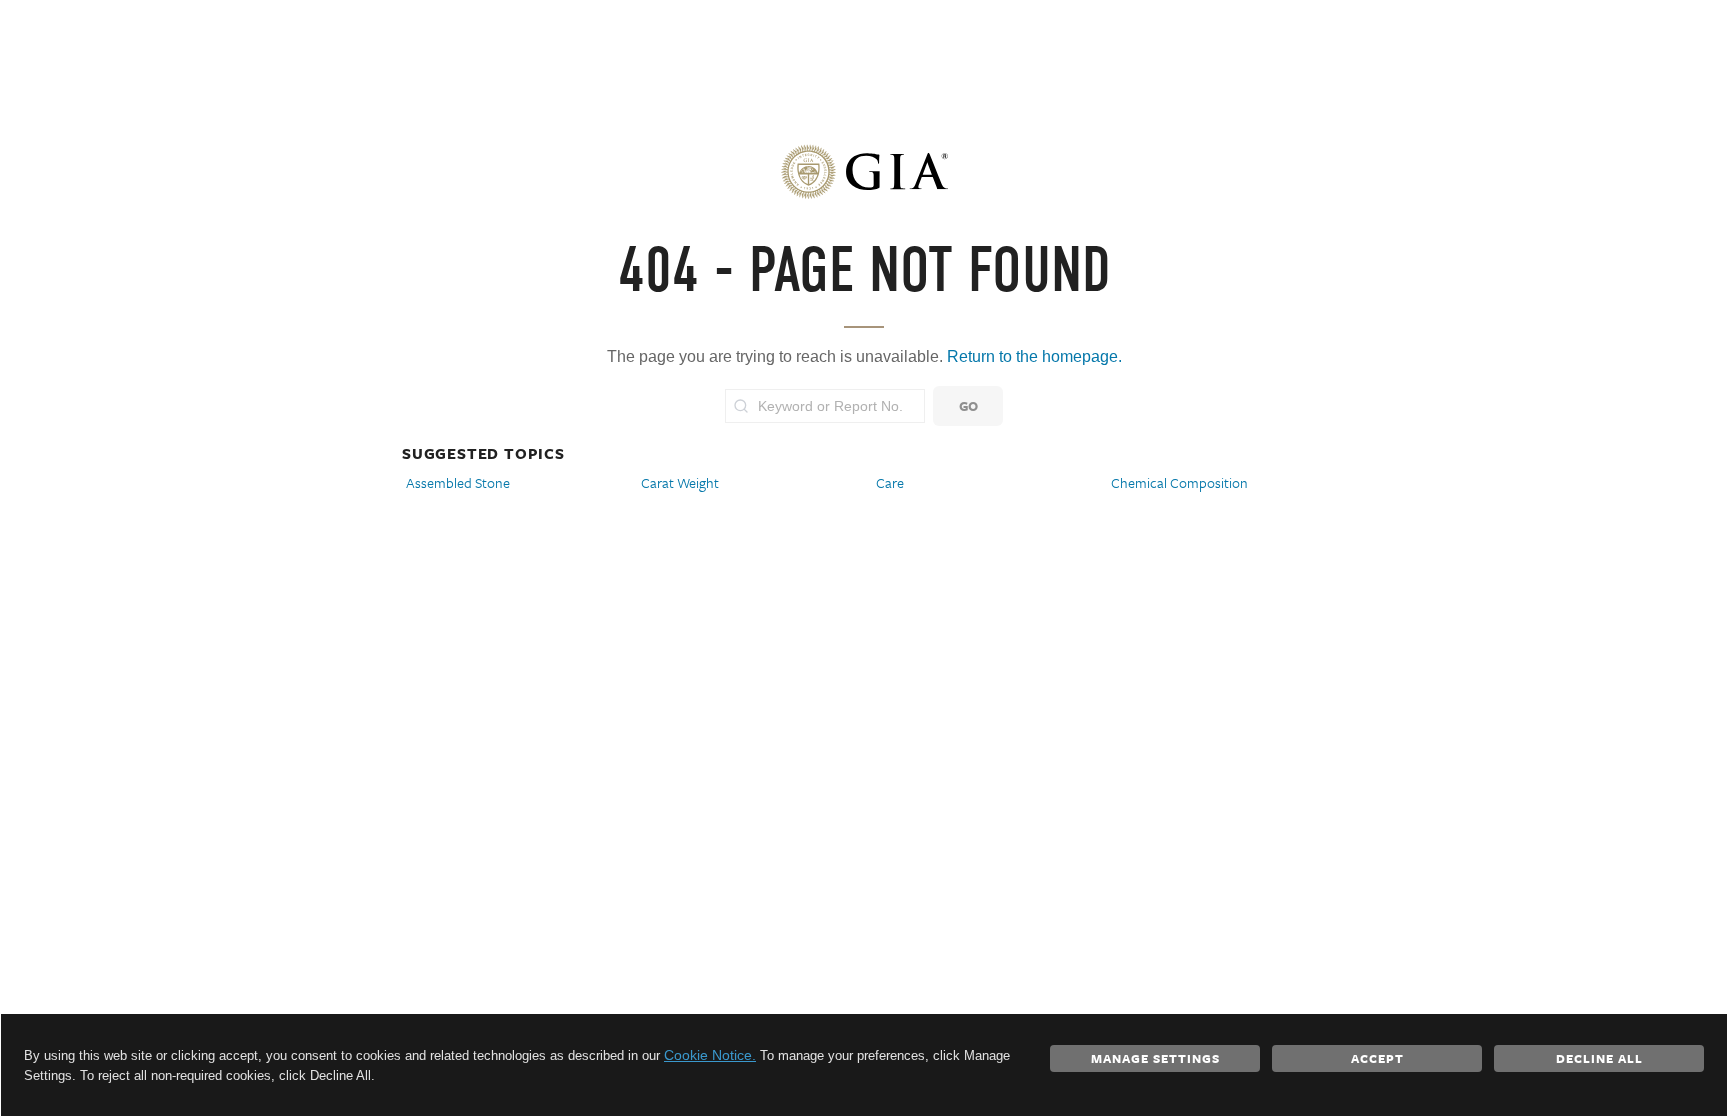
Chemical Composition (1179, 482)
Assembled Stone (458, 482)
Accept (1377, 1058)
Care (890, 482)
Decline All (1599, 1058)
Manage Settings (1155, 1058)
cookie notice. (710, 1055)
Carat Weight (680, 482)
